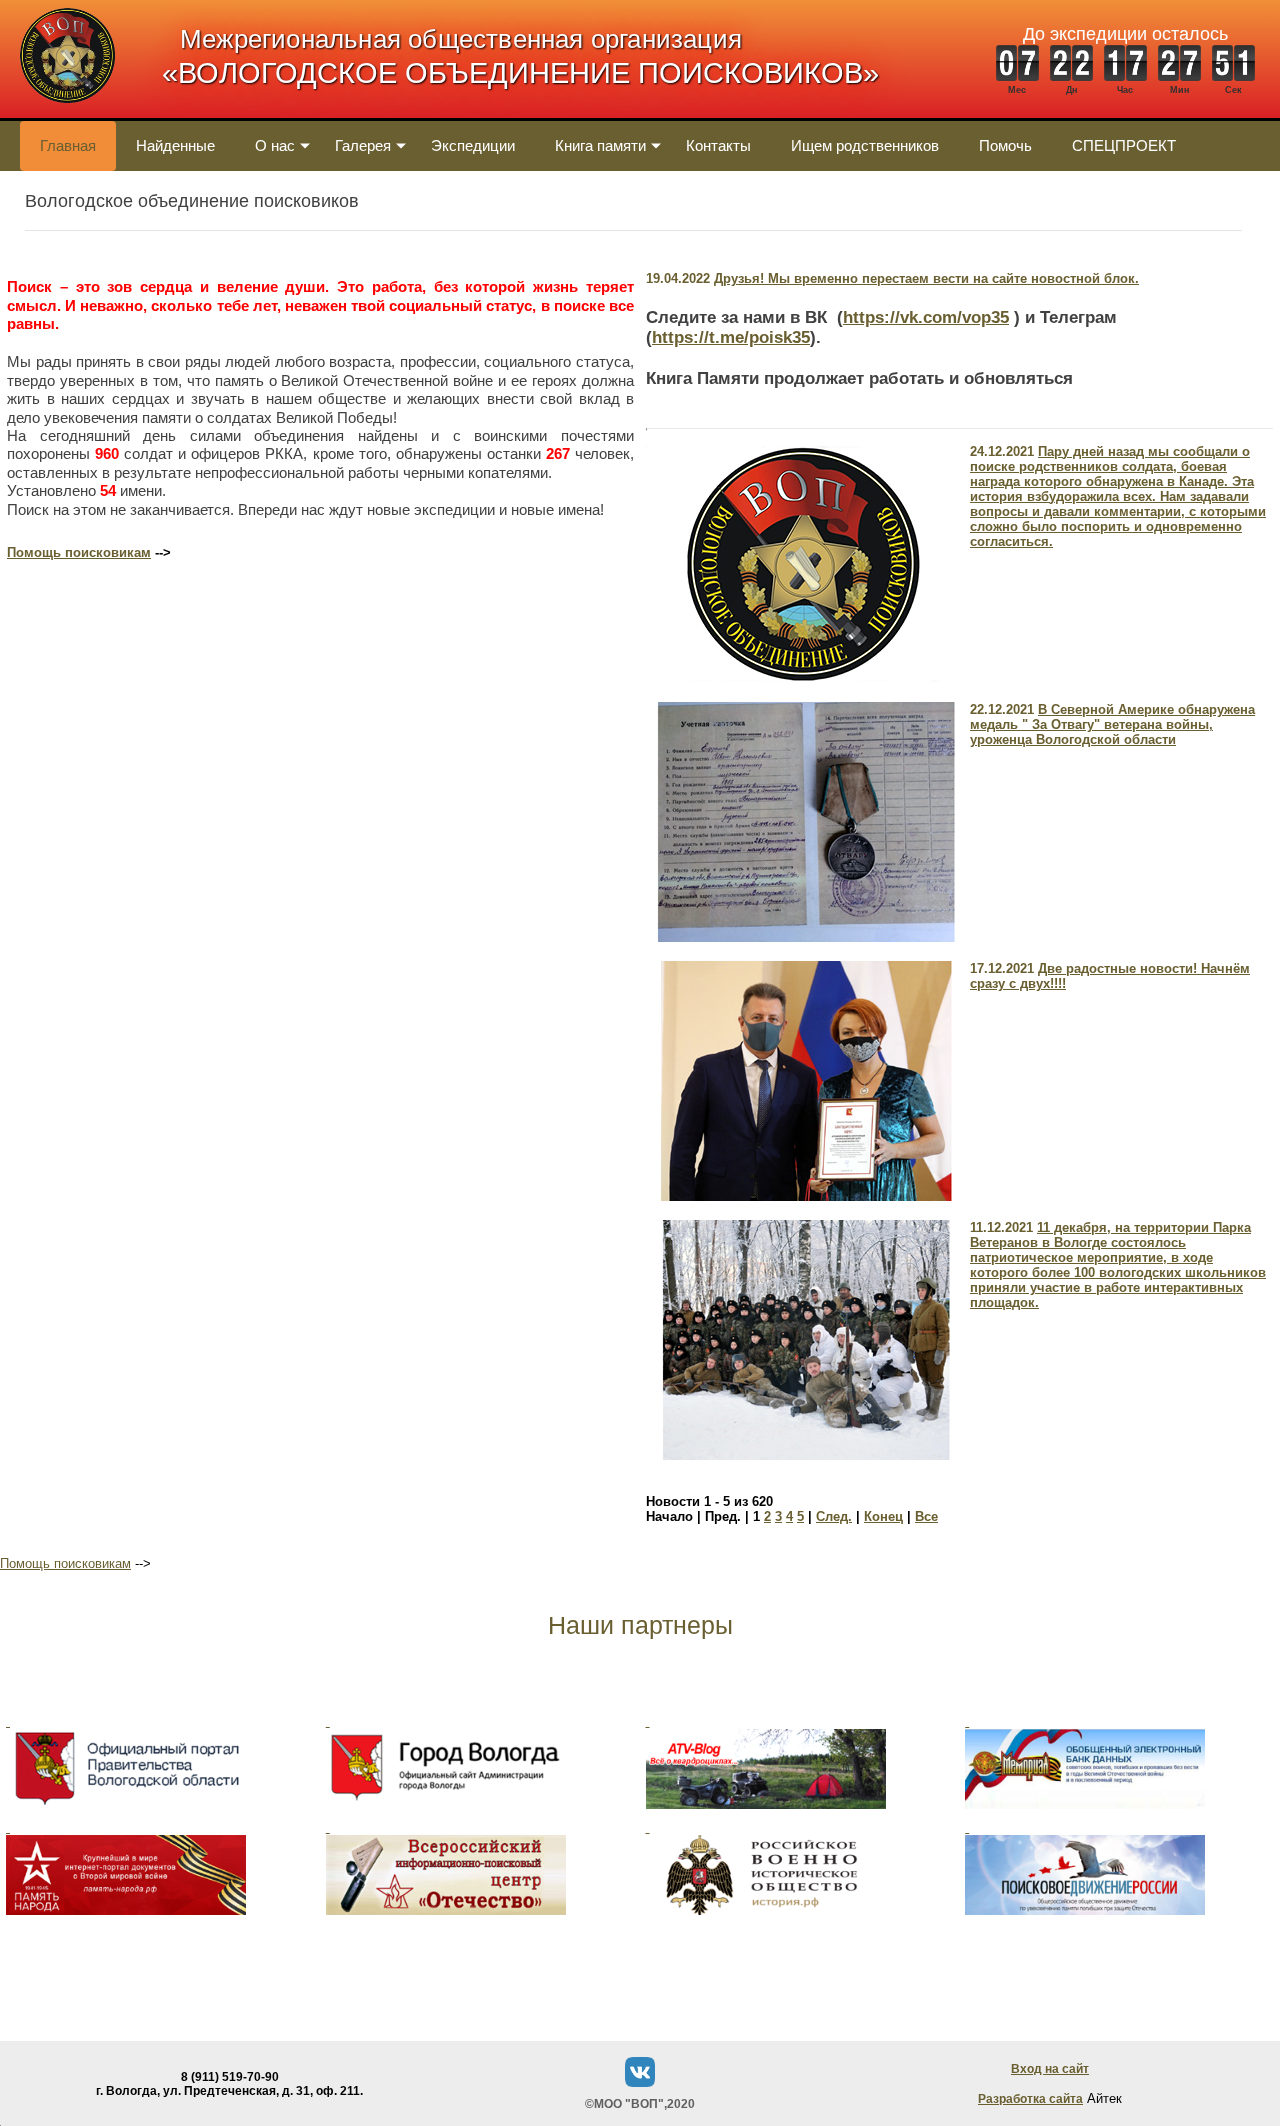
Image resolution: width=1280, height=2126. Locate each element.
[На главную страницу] (67, 113)
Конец (883, 1516)
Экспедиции (473, 145)
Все (926, 1516)
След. (834, 1516)
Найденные (175, 145)
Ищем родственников (865, 145)
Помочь (1005, 145)
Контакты (718, 145)
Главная (68, 145)
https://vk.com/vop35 (926, 317)
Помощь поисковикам (79, 552)
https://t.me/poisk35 (731, 337)
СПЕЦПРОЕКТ (1124, 145)
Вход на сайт (1050, 2069)
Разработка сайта (1030, 2099)
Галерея (363, 145)
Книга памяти (600, 145)
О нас (275, 145)
